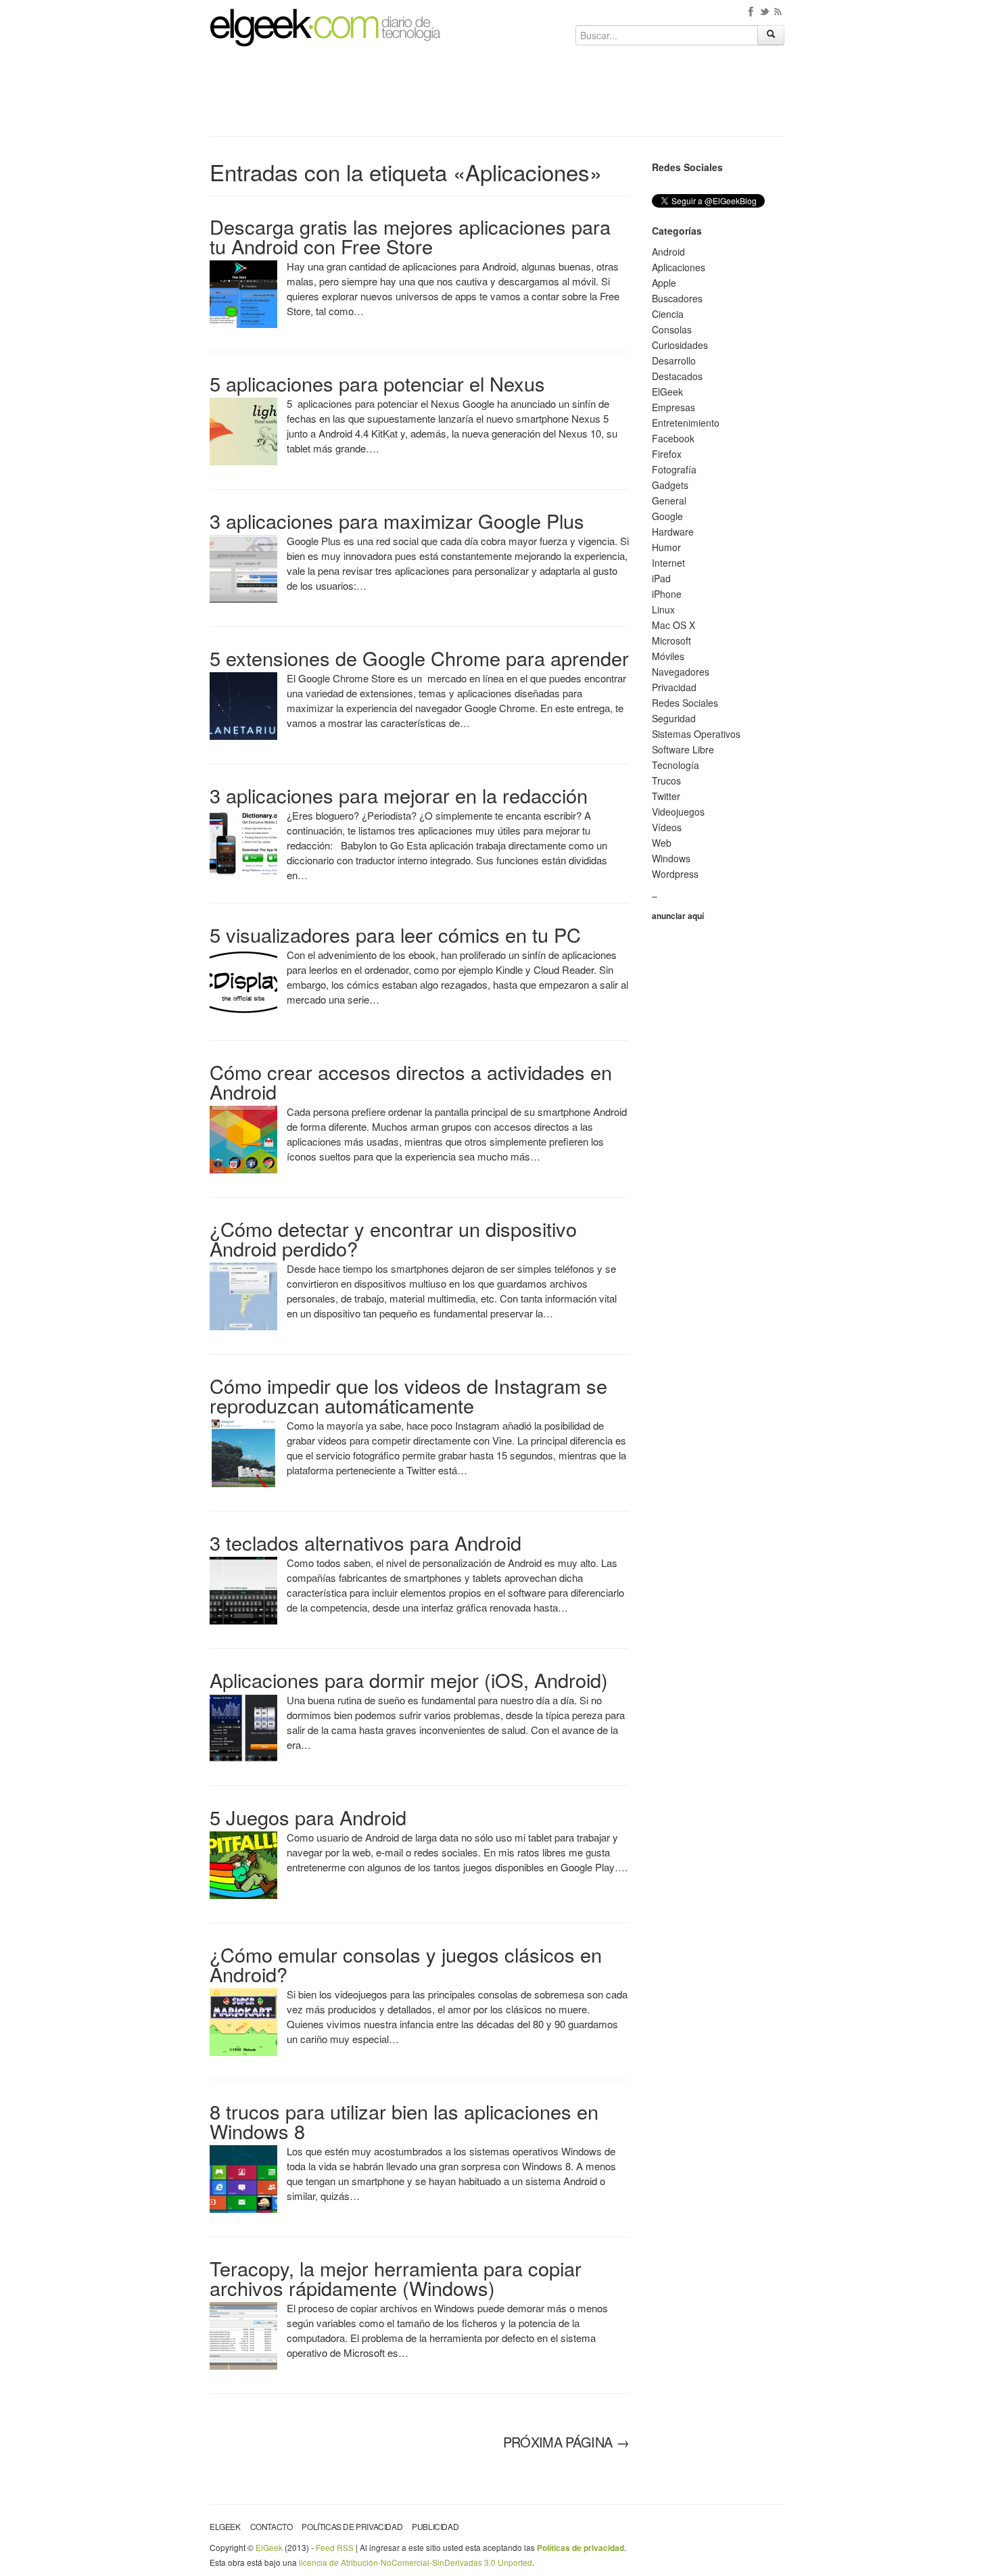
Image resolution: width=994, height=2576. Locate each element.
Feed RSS (335, 2547)
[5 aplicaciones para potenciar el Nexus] (243, 430)
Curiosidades (680, 345)
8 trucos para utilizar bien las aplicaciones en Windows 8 (404, 2121)
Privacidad (674, 687)
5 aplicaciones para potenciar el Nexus (377, 383)
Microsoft (671, 640)
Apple (664, 283)
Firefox (667, 454)
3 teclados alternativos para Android (365, 1542)
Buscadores (677, 298)
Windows (671, 858)
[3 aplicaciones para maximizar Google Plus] (243, 567)
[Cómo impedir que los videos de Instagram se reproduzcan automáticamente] (243, 1452)
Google (667, 516)
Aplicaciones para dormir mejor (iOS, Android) (409, 1680)
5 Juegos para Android (308, 1817)
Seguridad (674, 718)
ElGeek (667, 392)
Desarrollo (674, 360)
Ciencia (668, 314)
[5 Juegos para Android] (243, 1864)
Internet (668, 563)
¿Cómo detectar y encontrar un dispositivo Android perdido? (393, 1238)
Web (662, 843)
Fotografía (674, 469)
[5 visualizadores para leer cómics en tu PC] (243, 981)
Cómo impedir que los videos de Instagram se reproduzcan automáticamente (408, 1395)
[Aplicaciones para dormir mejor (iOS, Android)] (243, 1727)
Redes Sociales (685, 703)
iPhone (667, 594)
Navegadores (681, 672)
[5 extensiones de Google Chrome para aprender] (243, 705)
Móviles (668, 656)
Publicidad (435, 2526)
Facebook (673, 438)
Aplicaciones (679, 267)
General (669, 500)
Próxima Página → (566, 2442)
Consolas (672, 329)
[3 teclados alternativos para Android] (243, 1589)
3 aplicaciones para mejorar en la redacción (399, 795)
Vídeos (667, 827)
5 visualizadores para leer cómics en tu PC (395, 934)
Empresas (673, 407)
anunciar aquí (678, 916)
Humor (666, 547)
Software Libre (683, 749)
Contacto (271, 2526)
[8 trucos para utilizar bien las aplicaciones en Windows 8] (243, 2178)
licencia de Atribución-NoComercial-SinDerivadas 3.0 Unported (416, 2562)
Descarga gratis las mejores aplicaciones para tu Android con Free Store (410, 236)
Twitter (666, 796)
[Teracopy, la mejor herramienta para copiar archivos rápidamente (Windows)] (243, 2335)
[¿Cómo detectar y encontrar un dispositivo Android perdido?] (243, 1295)
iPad (661, 578)
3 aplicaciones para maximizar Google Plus (397, 520)
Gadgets (670, 485)
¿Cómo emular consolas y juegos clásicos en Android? (406, 1964)
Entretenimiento (686, 423)
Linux (663, 609)
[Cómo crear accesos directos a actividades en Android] (243, 1138)
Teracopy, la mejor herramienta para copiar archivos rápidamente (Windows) (396, 2278)
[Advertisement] (497, 96)
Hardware (673, 532)
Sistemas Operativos (696, 734)
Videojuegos (678, 812)
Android (668, 252)
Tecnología (676, 765)
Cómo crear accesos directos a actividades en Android (411, 1081)
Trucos (666, 780)
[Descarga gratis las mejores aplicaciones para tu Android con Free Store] (243, 293)
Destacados (677, 376)
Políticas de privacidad (352, 2526)
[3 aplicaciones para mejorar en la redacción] (243, 842)
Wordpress (675, 874)
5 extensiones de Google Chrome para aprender (419, 658)
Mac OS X (673, 625)
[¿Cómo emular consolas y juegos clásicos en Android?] (243, 2021)
